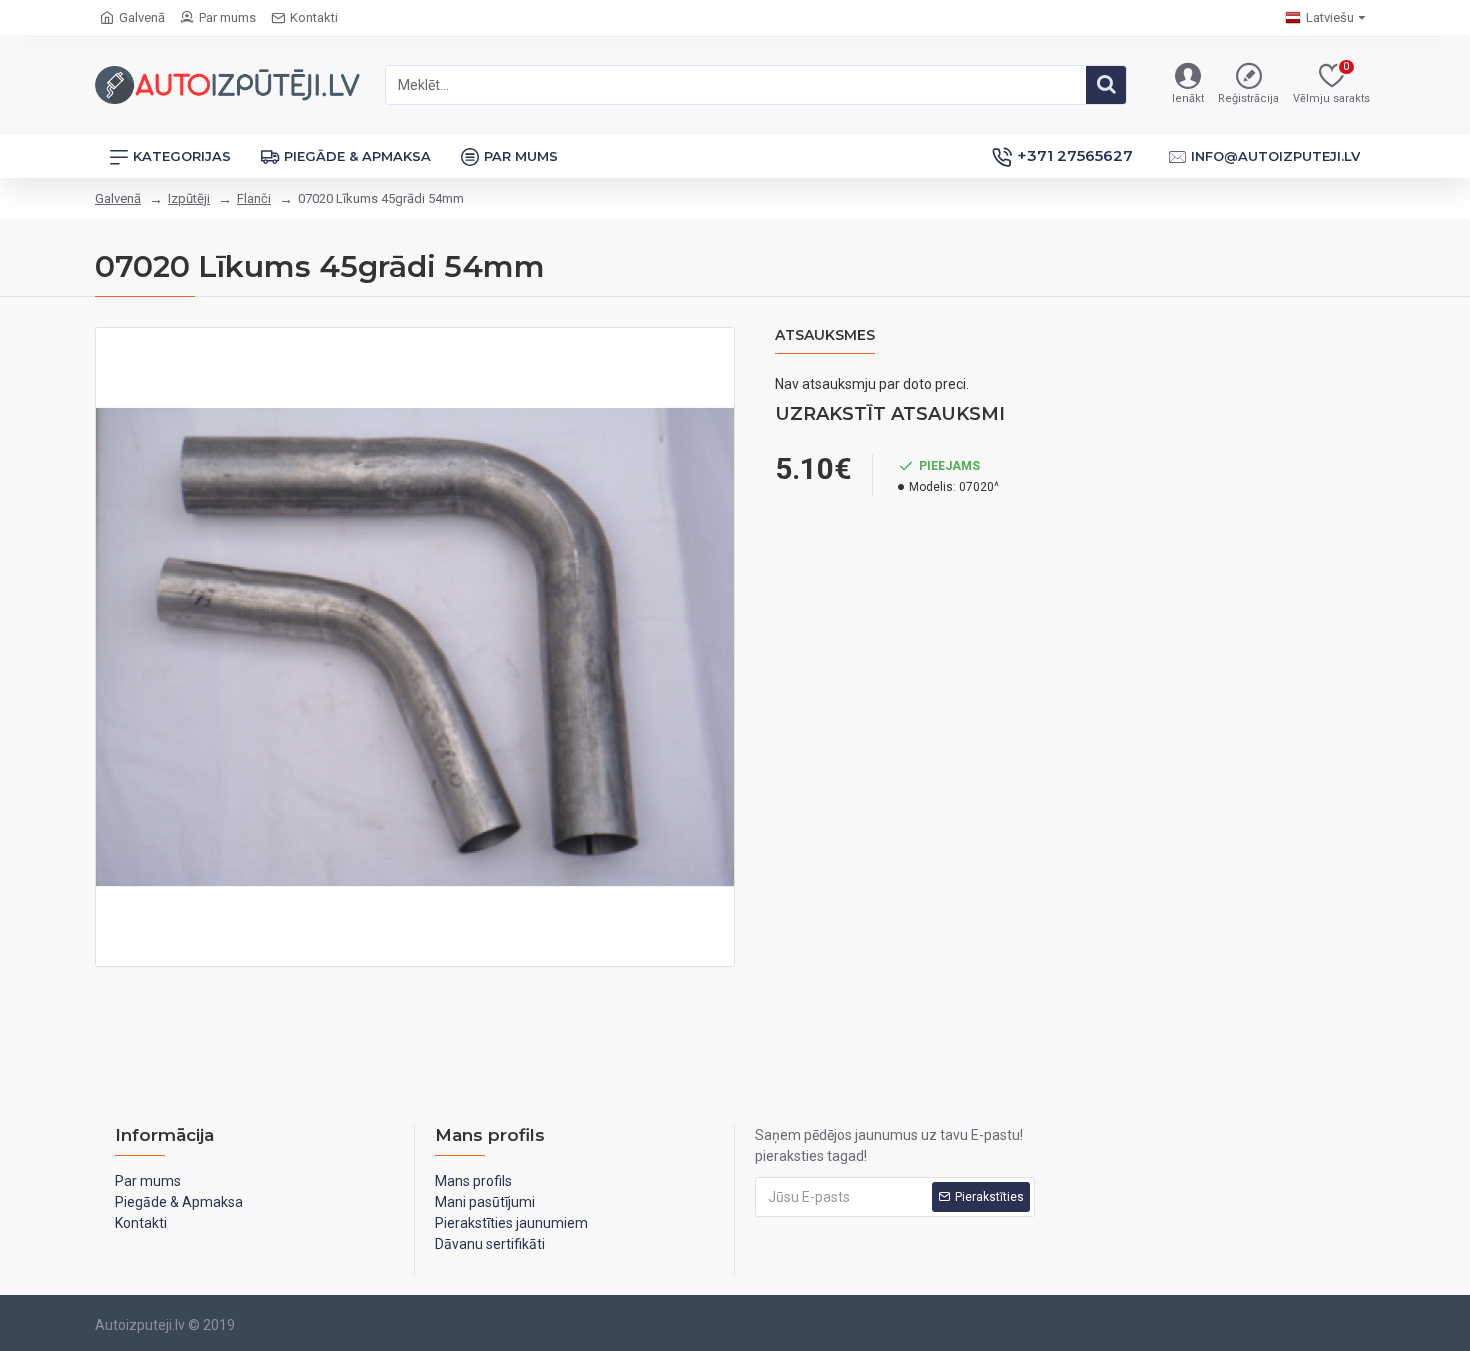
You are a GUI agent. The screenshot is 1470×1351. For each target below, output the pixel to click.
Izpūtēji (189, 198)
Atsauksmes (825, 335)
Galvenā (118, 198)
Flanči (254, 198)
